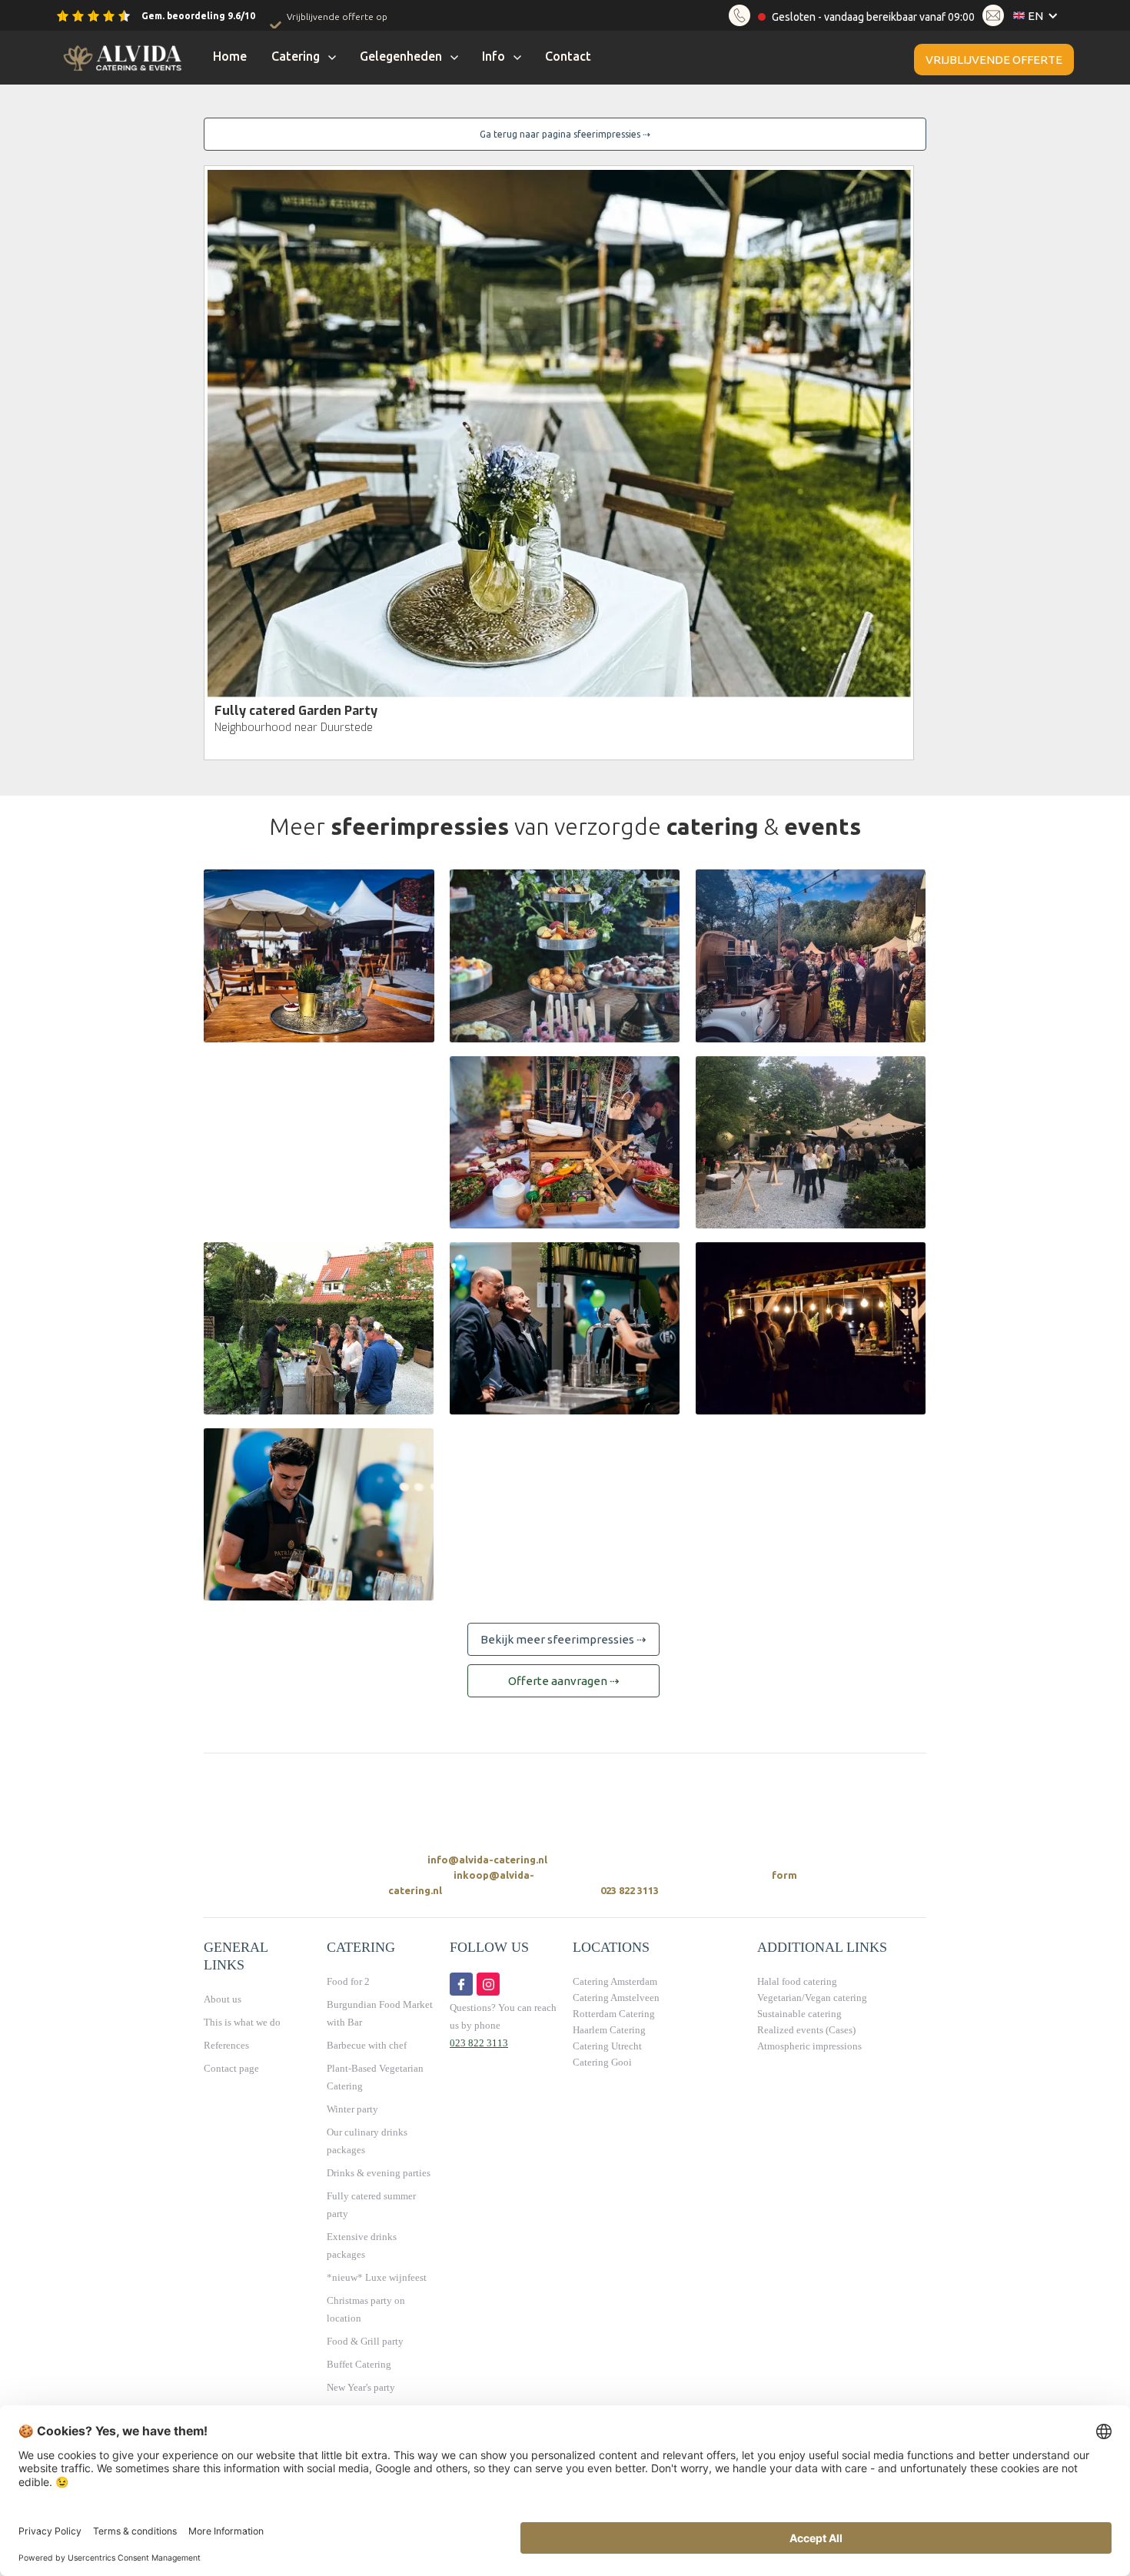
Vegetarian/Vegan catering (812, 1998)
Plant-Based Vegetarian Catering (375, 2077)
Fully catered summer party (371, 2205)
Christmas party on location (366, 2309)
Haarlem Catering (609, 2030)
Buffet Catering (359, 2364)
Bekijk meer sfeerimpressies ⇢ (563, 1639)
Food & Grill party (365, 2341)
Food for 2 (348, 1981)
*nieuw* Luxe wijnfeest (377, 2277)
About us (223, 1999)
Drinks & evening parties (379, 2173)
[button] (1039, 16)
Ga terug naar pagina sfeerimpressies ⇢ (565, 134)
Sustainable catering (799, 2014)
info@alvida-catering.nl (487, 1860)
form (784, 1875)
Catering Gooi (602, 2062)
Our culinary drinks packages (367, 2141)
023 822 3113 (630, 1890)
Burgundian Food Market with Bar (380, 2013)
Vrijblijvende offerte (994, 60)
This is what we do (242, 2022)
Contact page (231, 2068)
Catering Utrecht (607, 2046)
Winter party (352, 2109)
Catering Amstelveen (616, 1998)
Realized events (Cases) (806, 2030)
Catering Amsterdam (615, 1981)
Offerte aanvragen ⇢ (564, 1681)
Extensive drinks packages (362, 2245)
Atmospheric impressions (809, 2046)
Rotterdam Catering (614, 2014)
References (226, 2045)
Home (230, 56)
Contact (568, 56)
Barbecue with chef (367, 2045)
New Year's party (361, 2387)
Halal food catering (797, 1981)
